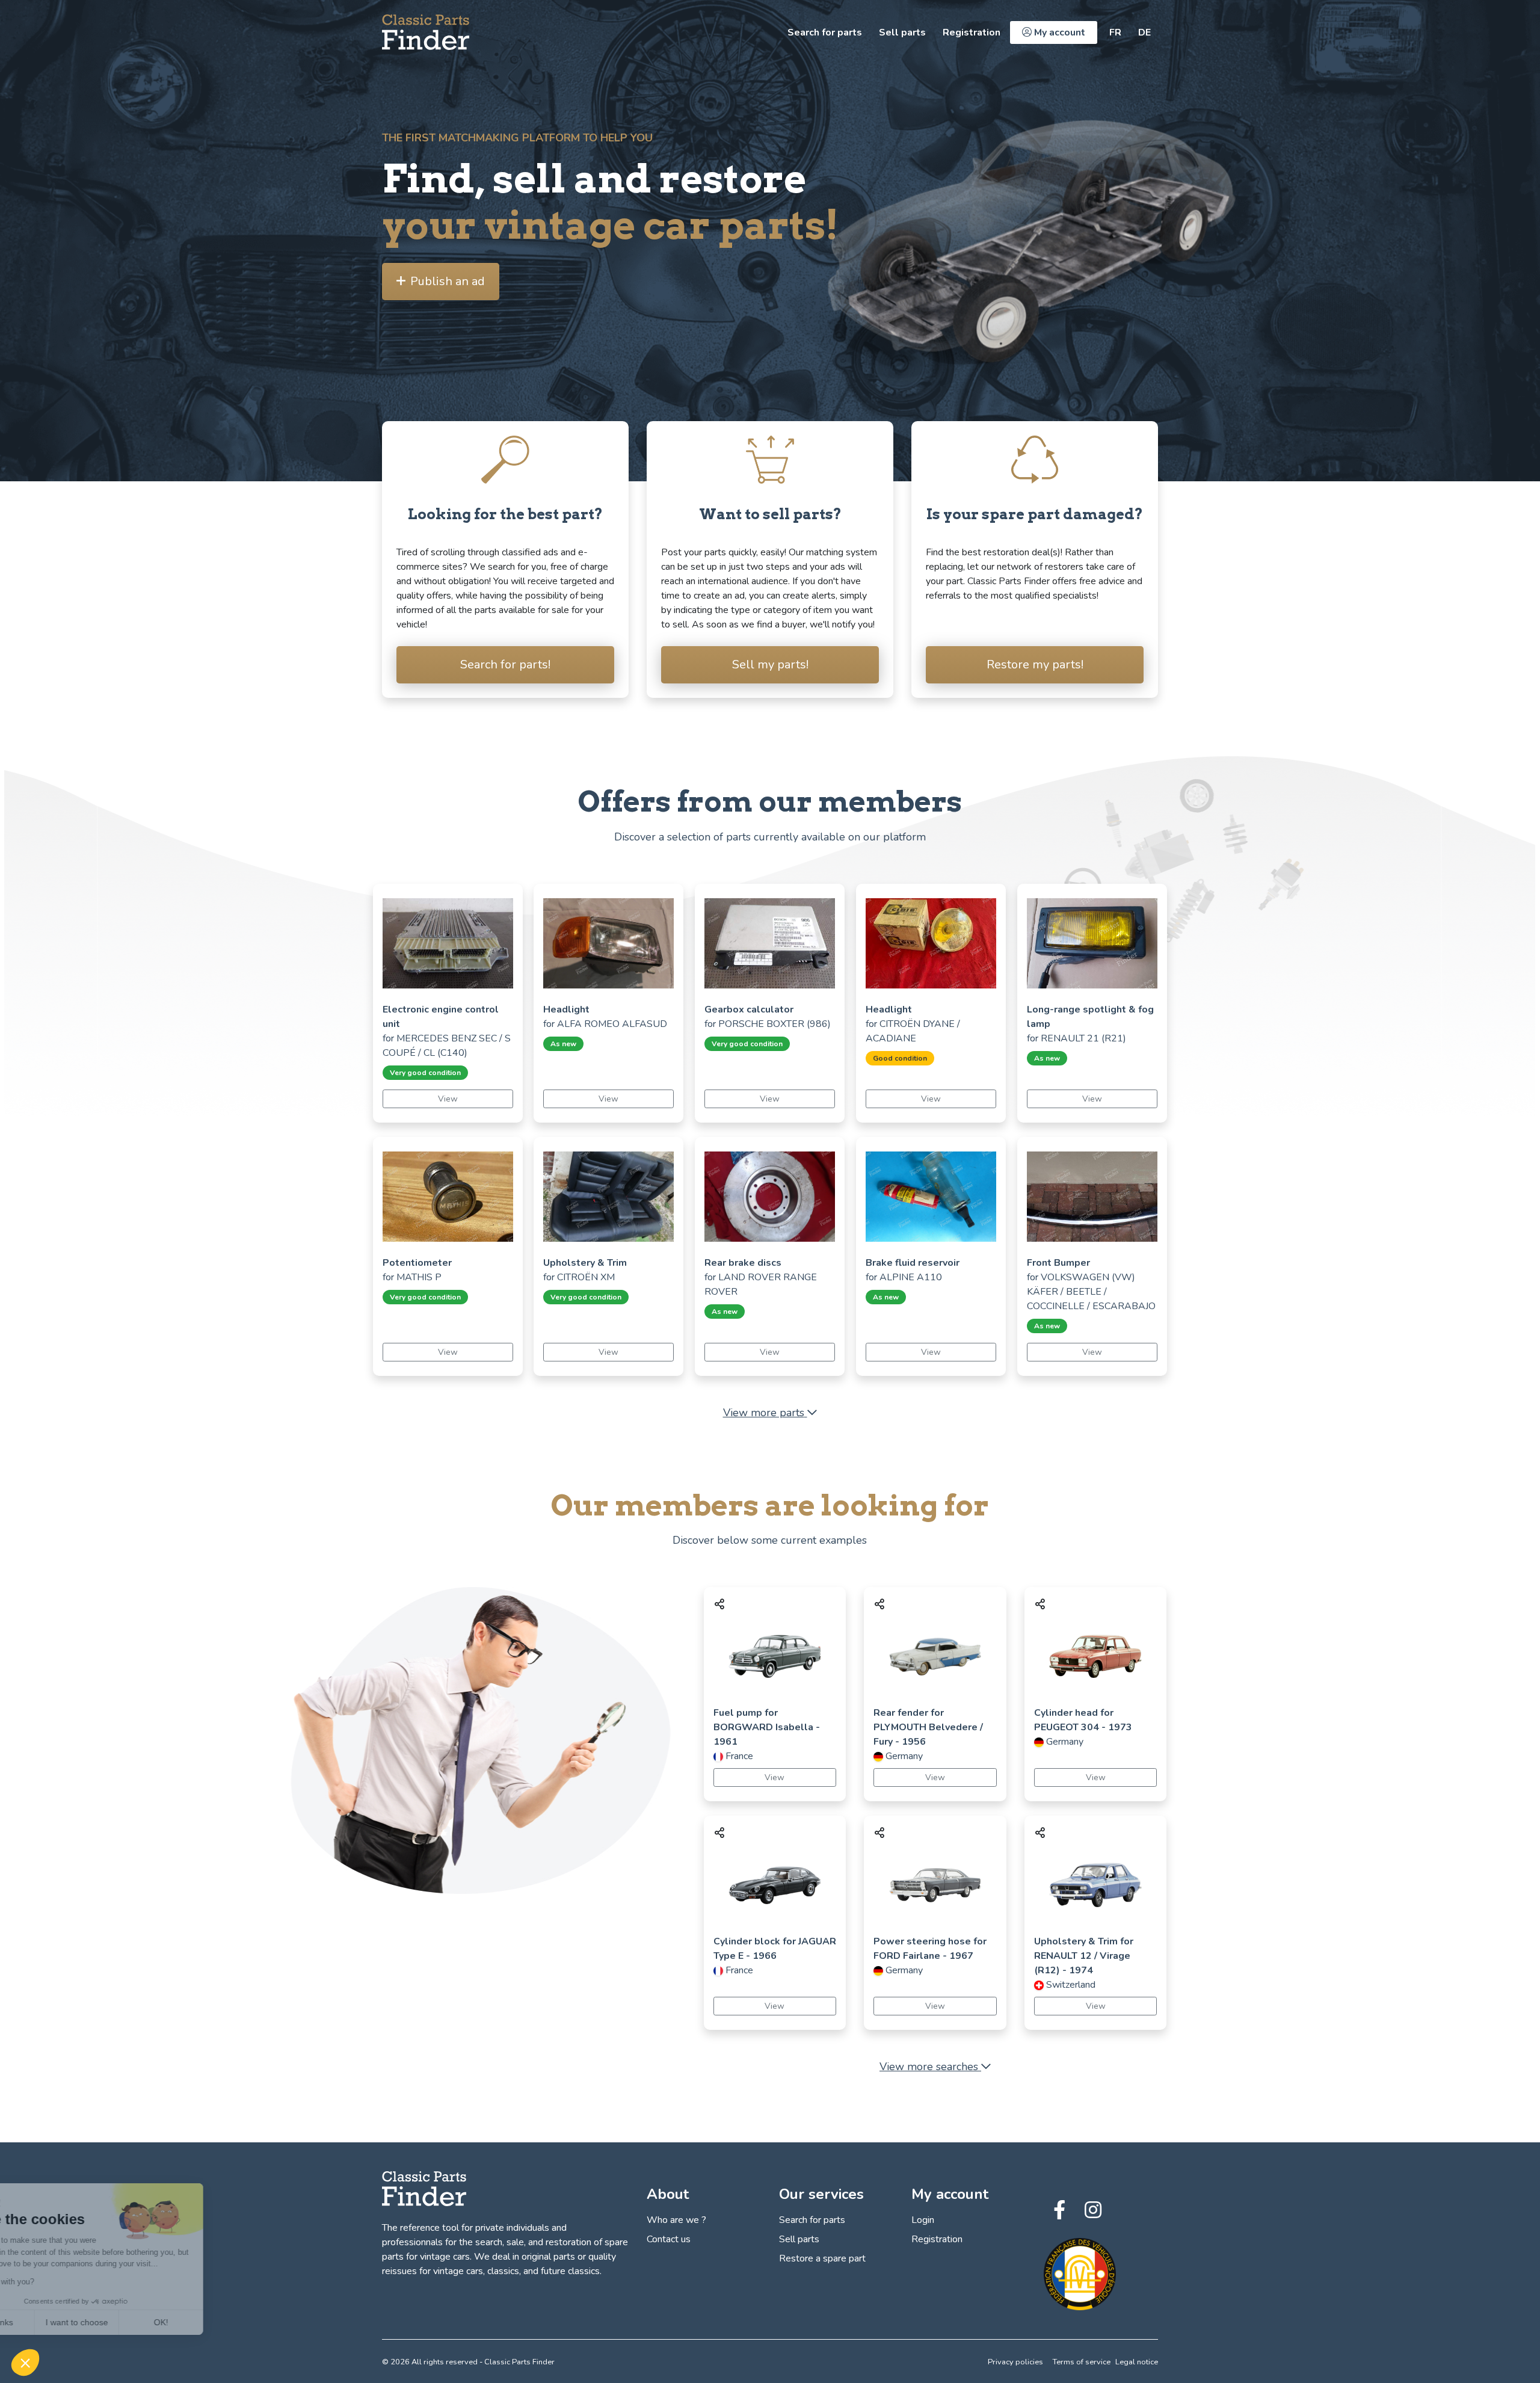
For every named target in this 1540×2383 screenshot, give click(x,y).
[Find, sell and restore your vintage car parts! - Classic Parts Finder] (426, 32)
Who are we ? (676, 2220)
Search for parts (825, 32)
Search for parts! (505, 664)
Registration (972, 32)
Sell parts (902, 32)
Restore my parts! (1035, 664)
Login (923, 2220)
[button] (25, 2363)
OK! (223, 2322)
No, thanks (54, 2322)
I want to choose (138, 2322)
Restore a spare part (822, 2258)
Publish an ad (448, 281)
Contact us (669, 2239)
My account (1058, 32)
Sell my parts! (770, 664)
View (448, 1099)
